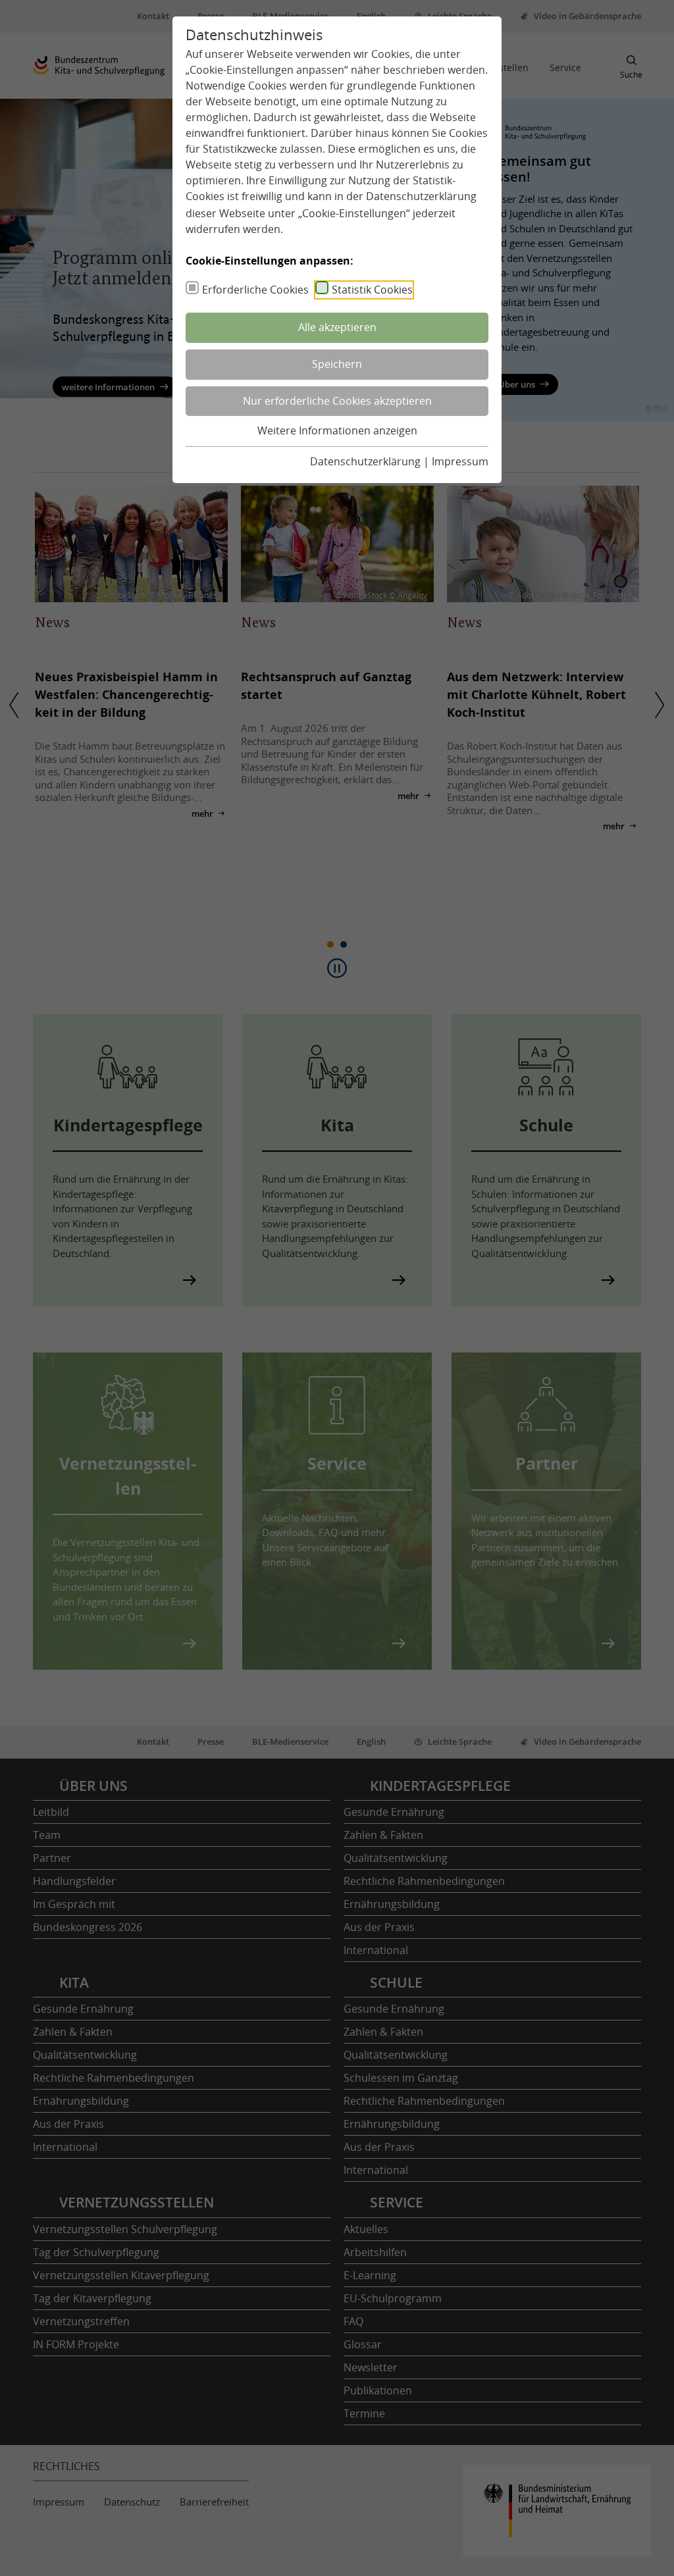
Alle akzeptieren (337, 327)
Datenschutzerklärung (421, 196)
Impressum (460, 461)
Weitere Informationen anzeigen (337, 430)
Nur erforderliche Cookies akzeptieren (337, 401)
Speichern (337, 364)
